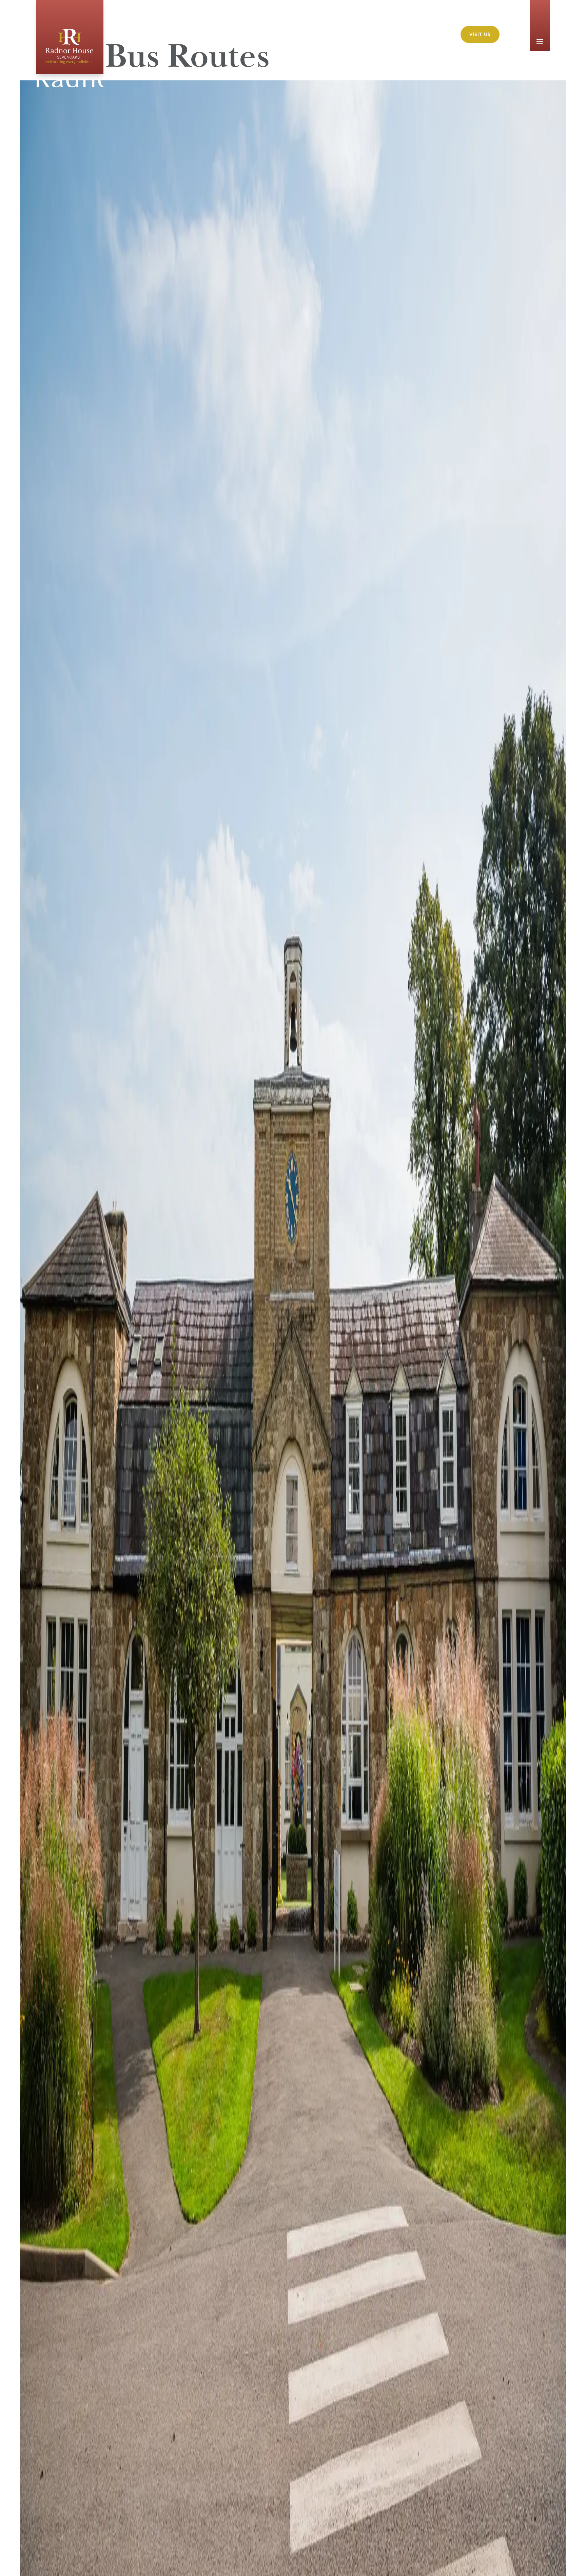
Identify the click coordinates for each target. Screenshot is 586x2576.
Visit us (480, 34)
